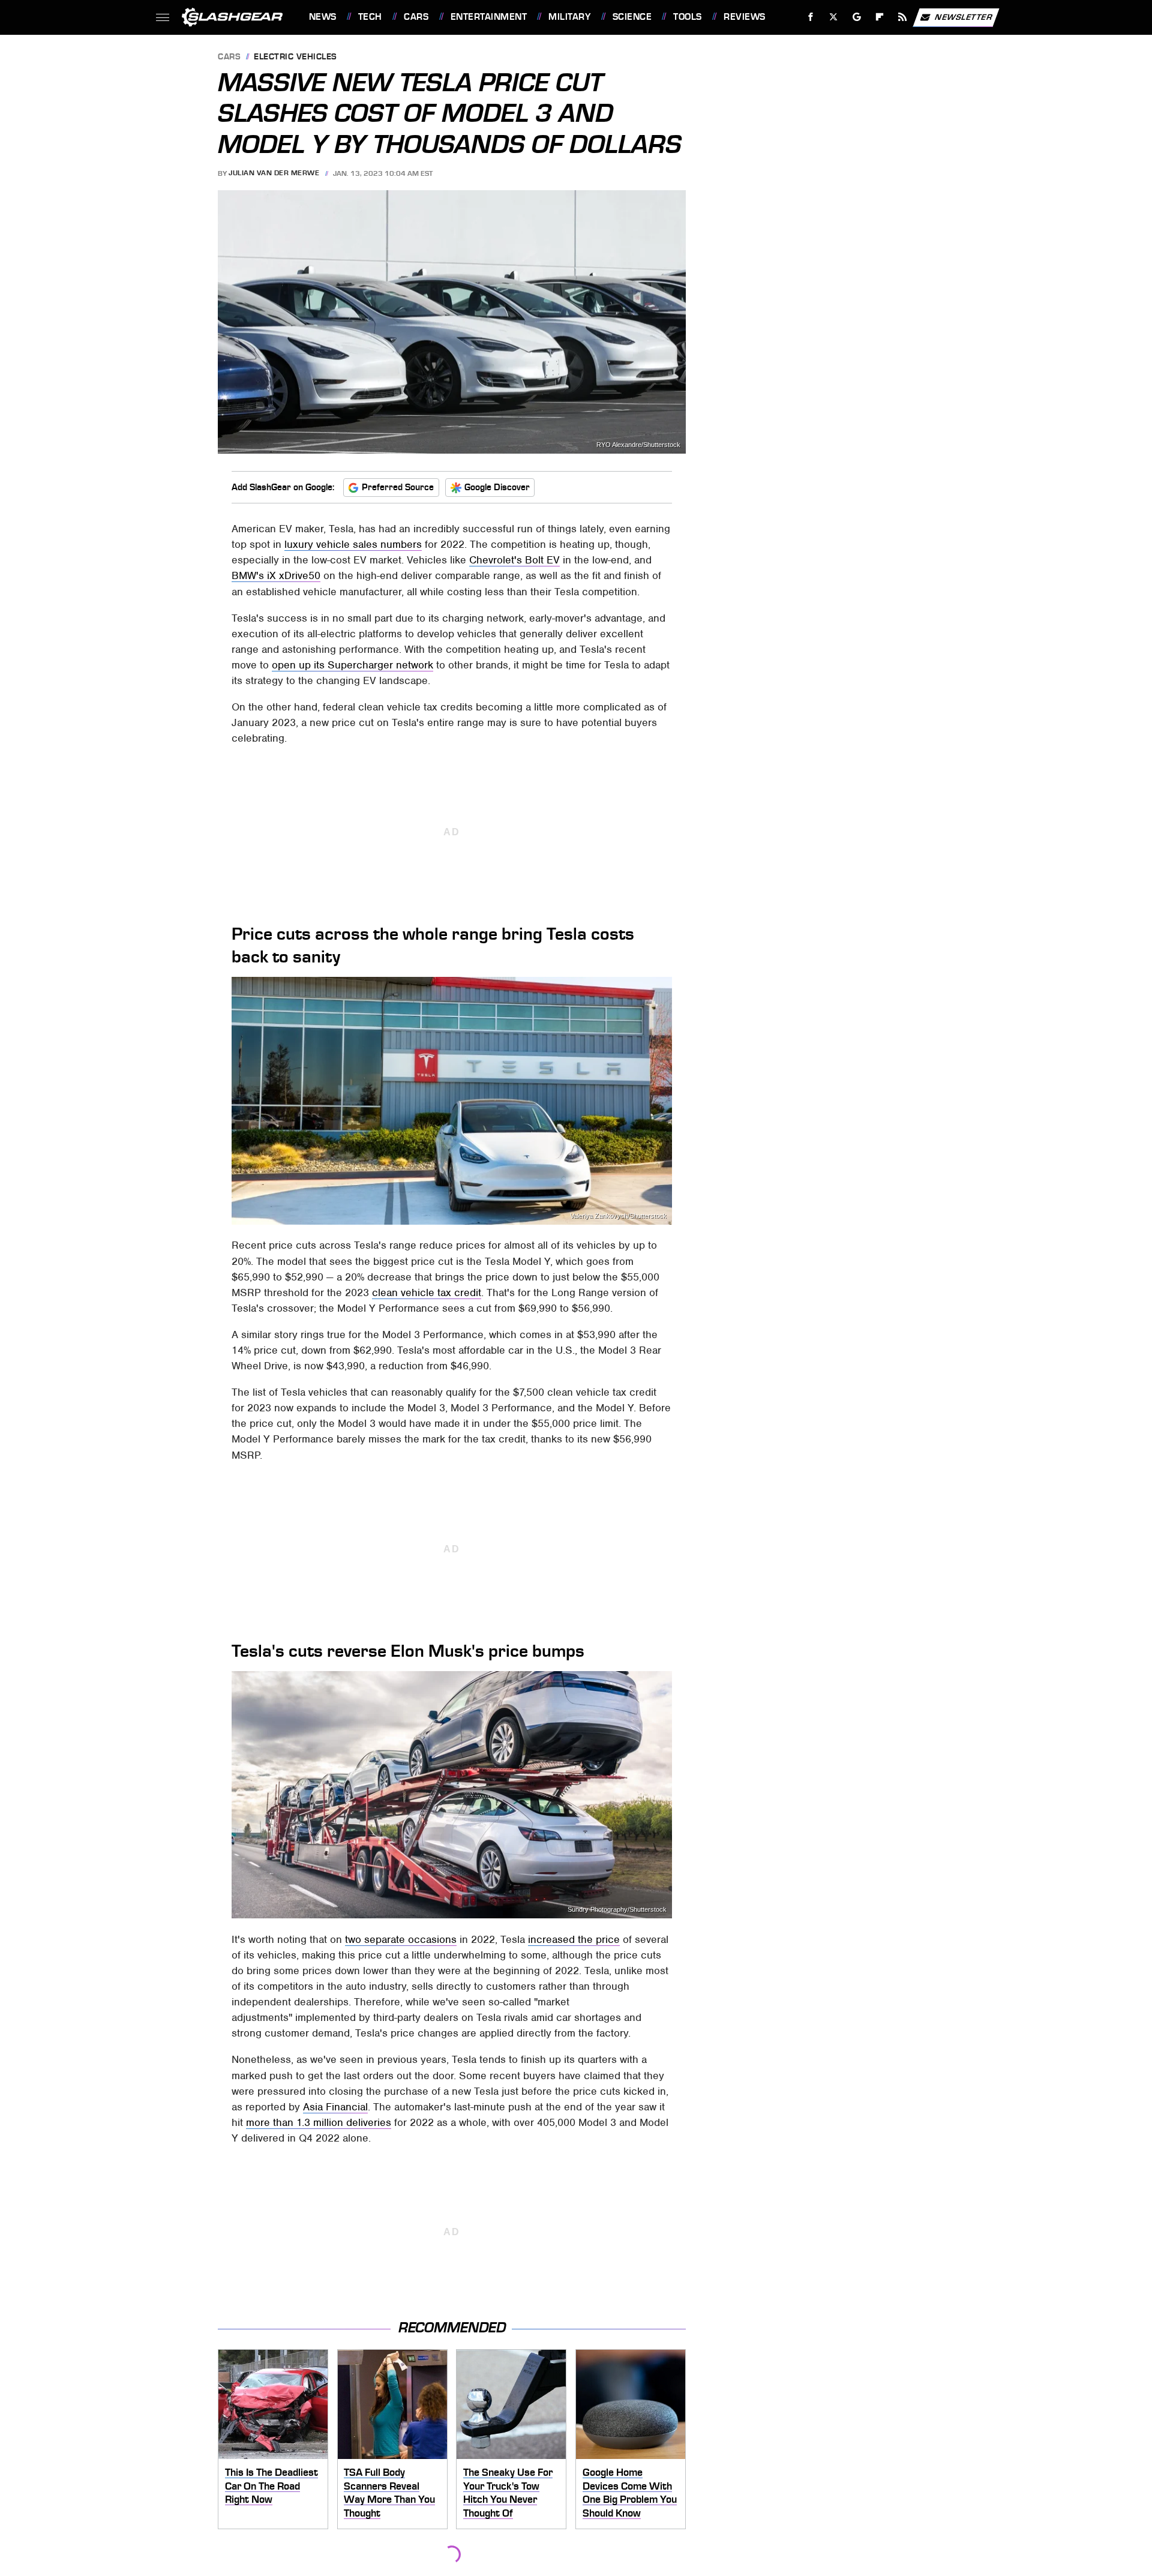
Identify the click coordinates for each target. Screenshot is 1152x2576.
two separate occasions (401, 1939)
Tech (370, 17)
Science (632, 17)
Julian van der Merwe (274, 173)
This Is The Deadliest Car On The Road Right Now (271, 2486)
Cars (416, 17)
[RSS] (902, 17)
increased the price (574, 1939)
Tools (687, 17)
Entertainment (489, 17)
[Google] (856, 17)
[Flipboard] (880, 17)
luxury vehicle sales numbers (353, 544)
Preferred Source (398, 487)
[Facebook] (811, 17)
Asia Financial (335, 2107)
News (322, 17)
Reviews (744, 17)
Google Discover (497, 487)
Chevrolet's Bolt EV (514, 560)
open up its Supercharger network (352, 665)
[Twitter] (833, 17)
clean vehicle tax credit (427, 1293)
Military (569, 17)
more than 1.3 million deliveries (319, 2122)
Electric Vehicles (295, 57)
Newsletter (964, 17)
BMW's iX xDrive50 (276, 575)
